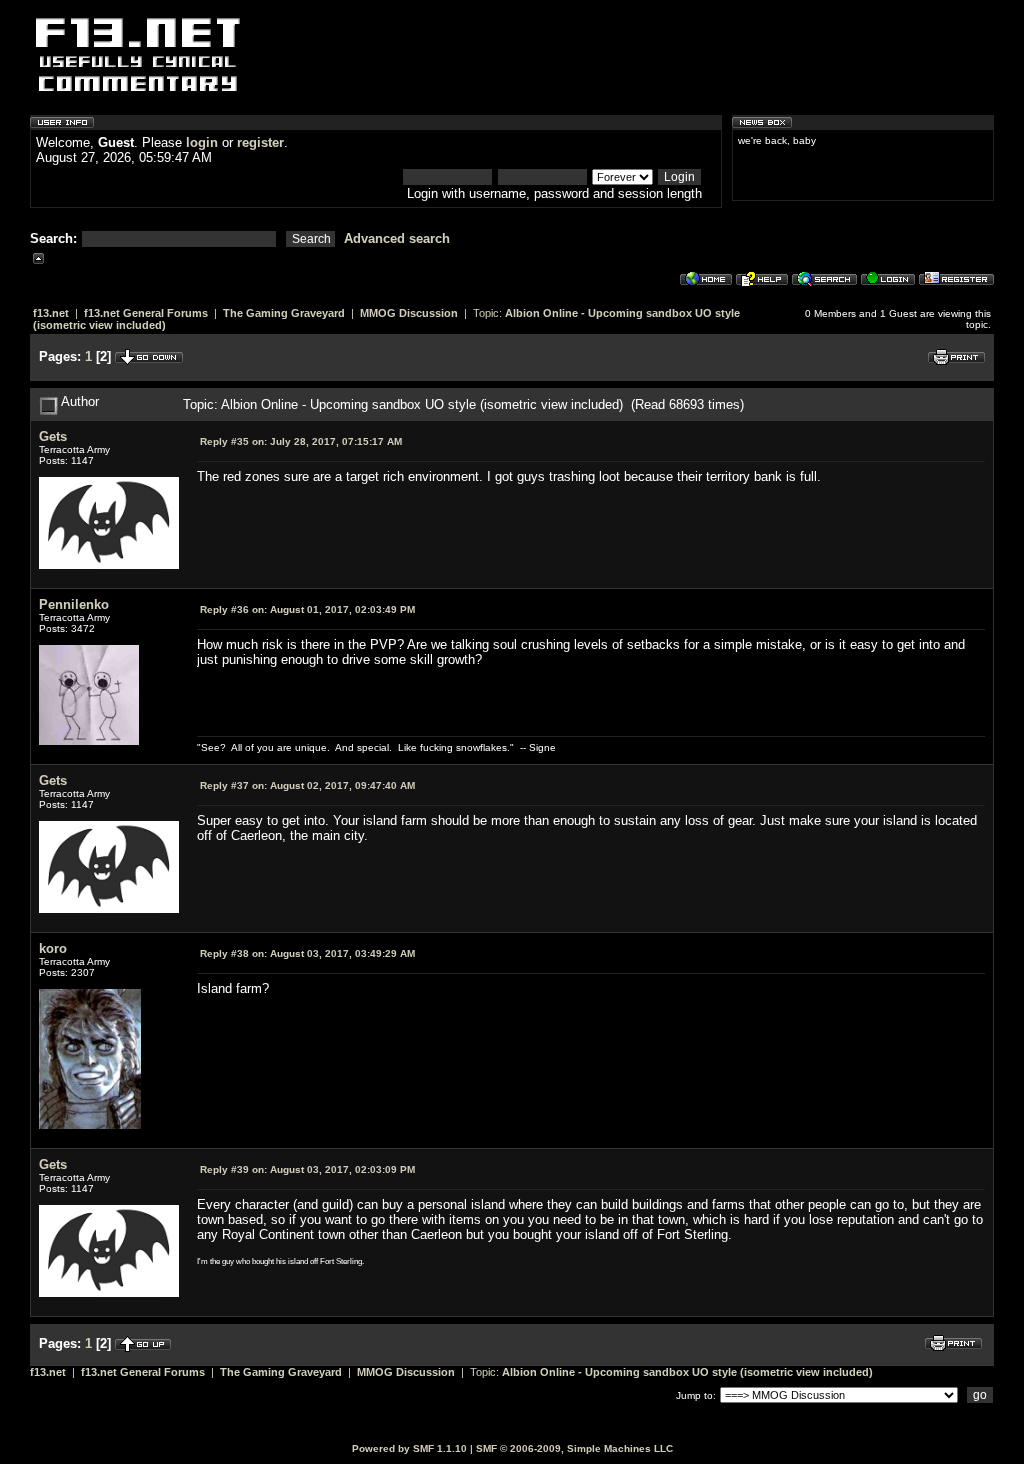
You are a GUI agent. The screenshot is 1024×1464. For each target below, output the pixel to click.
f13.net (51, 313)
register (260, 142)
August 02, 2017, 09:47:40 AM (307, 785)
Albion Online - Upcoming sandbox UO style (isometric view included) (687, 1372)
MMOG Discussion (409, 313)
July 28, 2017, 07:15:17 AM (301, 441)
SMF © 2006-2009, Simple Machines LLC (574, 1448)
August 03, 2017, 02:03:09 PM (307, 1169)
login (202, 142)
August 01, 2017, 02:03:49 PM (307, 609)
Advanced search (397, 238)
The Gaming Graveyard (284, 313)
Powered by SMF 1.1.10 (409, 1448)
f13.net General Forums (146, 313)
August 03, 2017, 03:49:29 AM (307, 953)
